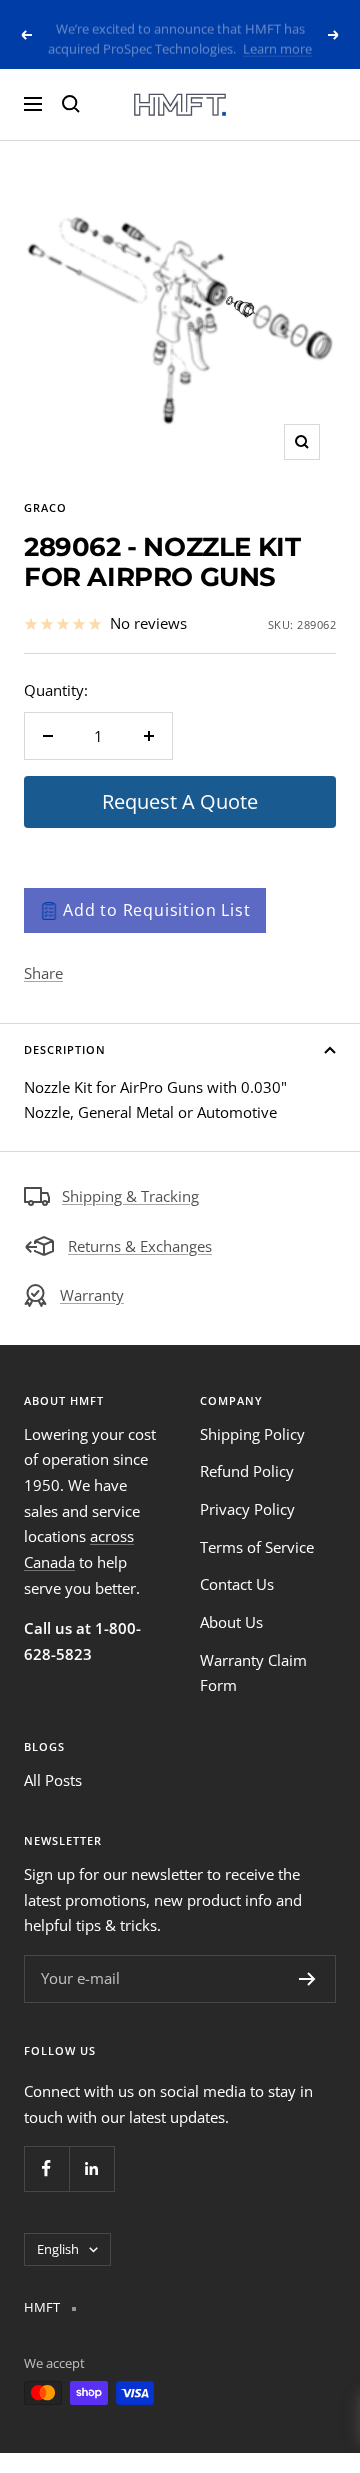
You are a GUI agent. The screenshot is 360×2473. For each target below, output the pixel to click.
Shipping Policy (252, 1434)
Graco (45, 507)
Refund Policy (247, 1471)
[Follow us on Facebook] (46, 2168)
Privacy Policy (247, 1509)
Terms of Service (257, 1547)
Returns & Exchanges (140, 1246)
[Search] (71, 104)
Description (65, 1049)
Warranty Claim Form (253, 1673)
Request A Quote (180, 801)
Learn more (277, 44)
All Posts (53, 1780)
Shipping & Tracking (130, 1196)
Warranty (92, 1295)
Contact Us (237, 1584)
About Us (231, 1622)
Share (43, 973)
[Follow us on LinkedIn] (91, 2168)
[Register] (307, 1979)
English (58, 2249)
